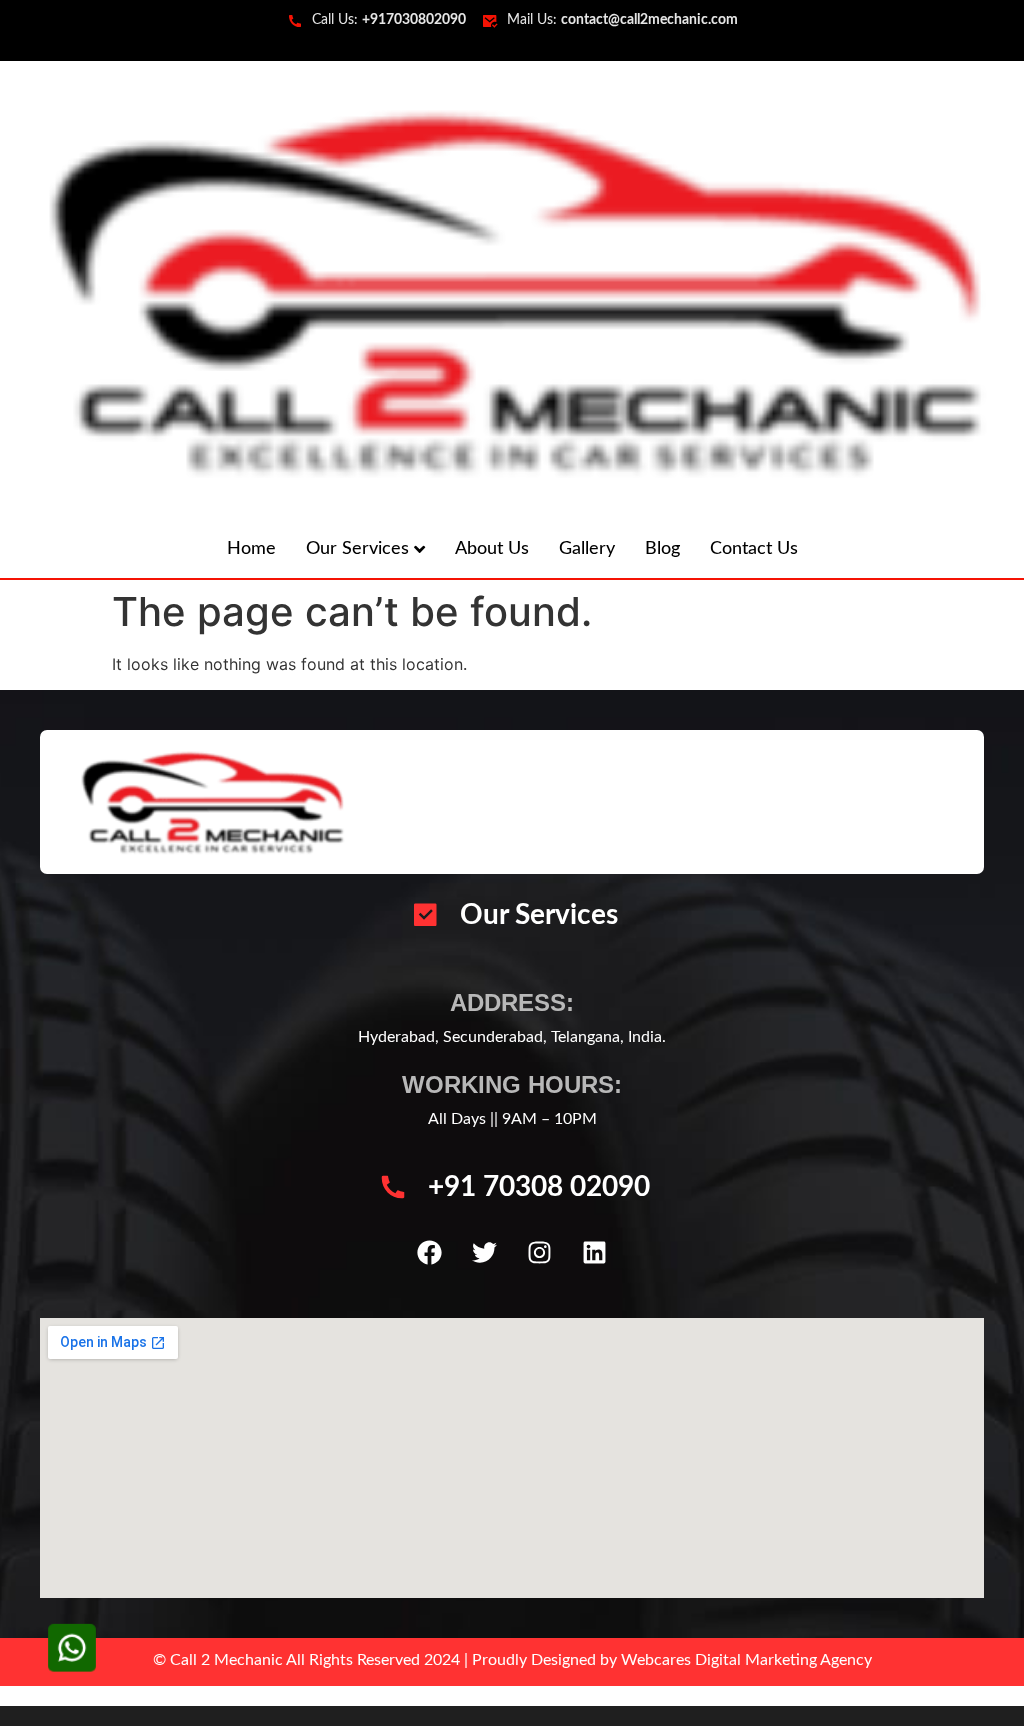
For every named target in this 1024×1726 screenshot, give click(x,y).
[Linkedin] (595, 1253)
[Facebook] (430, 1253)
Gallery (587, 549)
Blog (662, 549)
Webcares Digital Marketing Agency (746, 1660)
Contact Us (754, 549)
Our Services (357, 549)
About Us (492, 549)
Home (251, 549)
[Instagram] (540, 1253)
